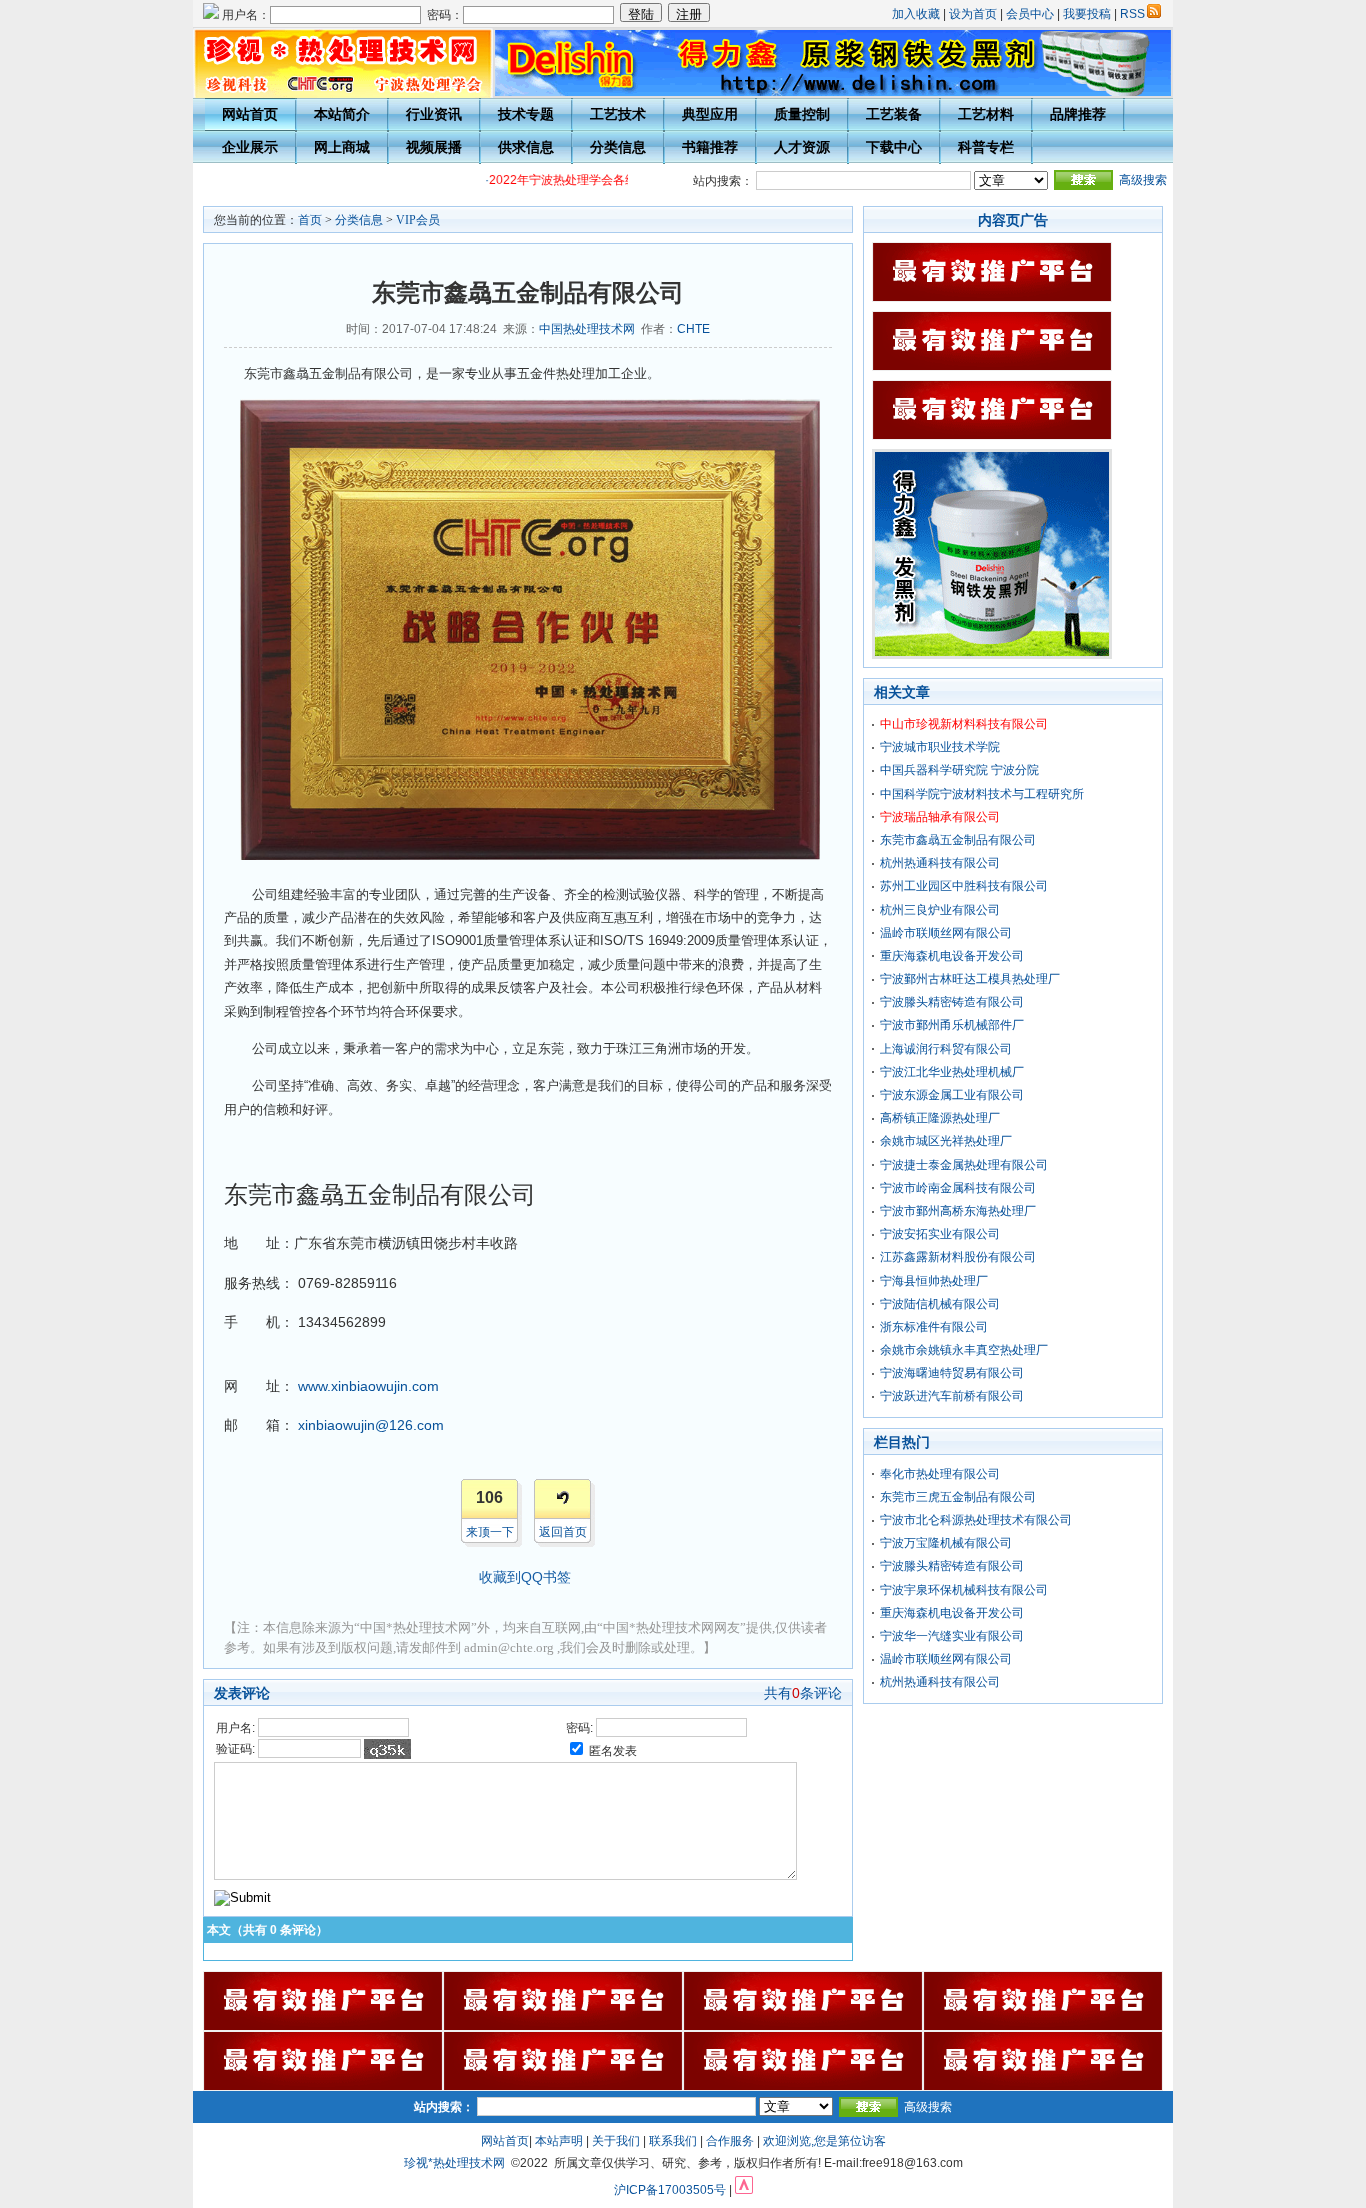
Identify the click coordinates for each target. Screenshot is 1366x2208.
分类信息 (618, 147)
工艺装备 (894, 114)
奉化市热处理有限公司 (940, 1474)
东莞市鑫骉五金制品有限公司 (958, 840)
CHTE (693, 329)
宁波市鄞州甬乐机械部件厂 (952, 1025)
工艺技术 (618, 114)
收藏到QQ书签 (525, 1577)
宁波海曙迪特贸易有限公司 (952, 1373)
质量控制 (802, 114)
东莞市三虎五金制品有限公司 (958, 1497)
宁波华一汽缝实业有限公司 (952, 1636)
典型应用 (710, 114)
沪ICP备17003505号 (670, 2190)
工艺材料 (986, 114)
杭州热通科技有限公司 (940, 863)
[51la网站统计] (744, 2190)
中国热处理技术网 (587, 329)
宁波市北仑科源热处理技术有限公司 (976, 1520)
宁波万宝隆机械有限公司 (946, 1543)
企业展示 (250, 147)
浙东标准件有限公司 (934, 1327)
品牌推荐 (1078, 114)
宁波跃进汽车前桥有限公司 (952, 1396)
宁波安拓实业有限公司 (940, 1234)
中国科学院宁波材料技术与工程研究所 (982, 794)
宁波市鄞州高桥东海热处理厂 (958, 1211)
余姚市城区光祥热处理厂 (946, 1141)
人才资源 (802, 147)
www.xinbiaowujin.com (368, 1386)
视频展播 (434, 147)
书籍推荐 (710, 147)
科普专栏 (986, 147)
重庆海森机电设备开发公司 (952, 956)
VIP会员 (418, 220)
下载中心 (894, 147)
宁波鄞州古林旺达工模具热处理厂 (970, 979)
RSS (1132, 14)
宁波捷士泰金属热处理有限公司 (964, 1165)
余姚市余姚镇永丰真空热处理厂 (964, 1350)
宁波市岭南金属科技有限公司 (958, 1188)
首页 (310, 220)
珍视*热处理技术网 (454, 2163)
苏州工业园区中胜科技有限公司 (964, 886)
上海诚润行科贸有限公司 (946, 1049)
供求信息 (526, 147)
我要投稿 (1087, 14)
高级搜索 (1143, 180)
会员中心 (1030, 14)
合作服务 (730, 2141)
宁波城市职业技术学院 (940, 747)
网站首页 (250, 114)
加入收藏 (916, 14)
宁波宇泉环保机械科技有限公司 (964, 1590)
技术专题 (526, 114)
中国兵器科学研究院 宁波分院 (959, 770)
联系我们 (673, 2141)
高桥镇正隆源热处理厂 (940, 1118)
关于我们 (616, 2141)
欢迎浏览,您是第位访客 (824, 2141)
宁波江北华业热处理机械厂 (952, 1072)
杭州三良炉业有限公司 (940, 910)
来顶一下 (490, 1532)
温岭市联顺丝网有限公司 (946, 933)
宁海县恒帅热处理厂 (934, 1281)
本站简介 (342, 114)
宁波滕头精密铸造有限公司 (952, 1002)
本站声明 (559, 2141)
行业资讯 (434, 114)
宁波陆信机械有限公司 (940, 1304)
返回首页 (563, 1532)
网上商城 (342, 147)
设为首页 (973, 14)
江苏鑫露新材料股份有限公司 (958, 1257)
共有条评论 (803, 1693)
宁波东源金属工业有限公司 (952, 1095)
